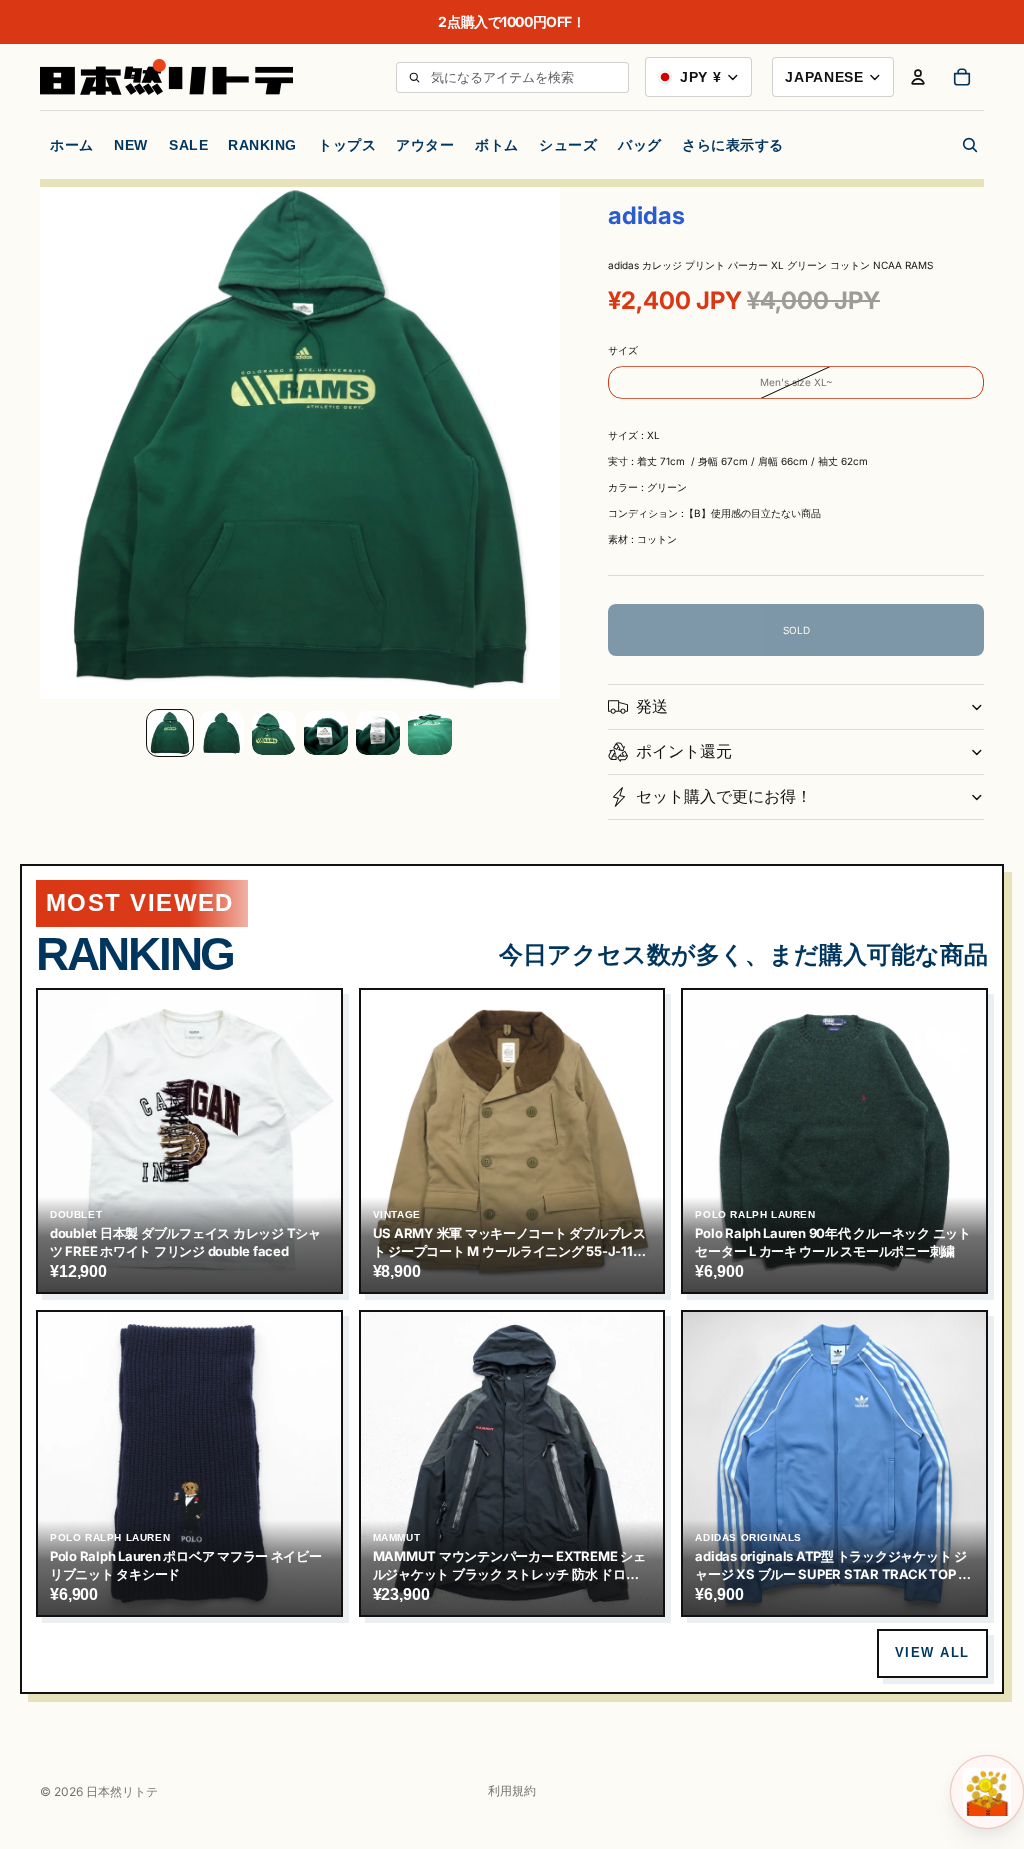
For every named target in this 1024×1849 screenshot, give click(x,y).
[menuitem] (733, 145)
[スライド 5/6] (378, 733)
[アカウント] (918, 77)
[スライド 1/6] (170, 733)
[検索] (414, 77)
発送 (652, 706)
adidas (646, 215)
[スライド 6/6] (430, 733)
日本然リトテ (122, 1791)
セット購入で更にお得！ (724, 796)
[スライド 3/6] (274, 733)
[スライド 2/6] (222, 733)
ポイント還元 (684, 751)
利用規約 (512, 1790)
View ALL (932, 1652)
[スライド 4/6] (326, 733)
